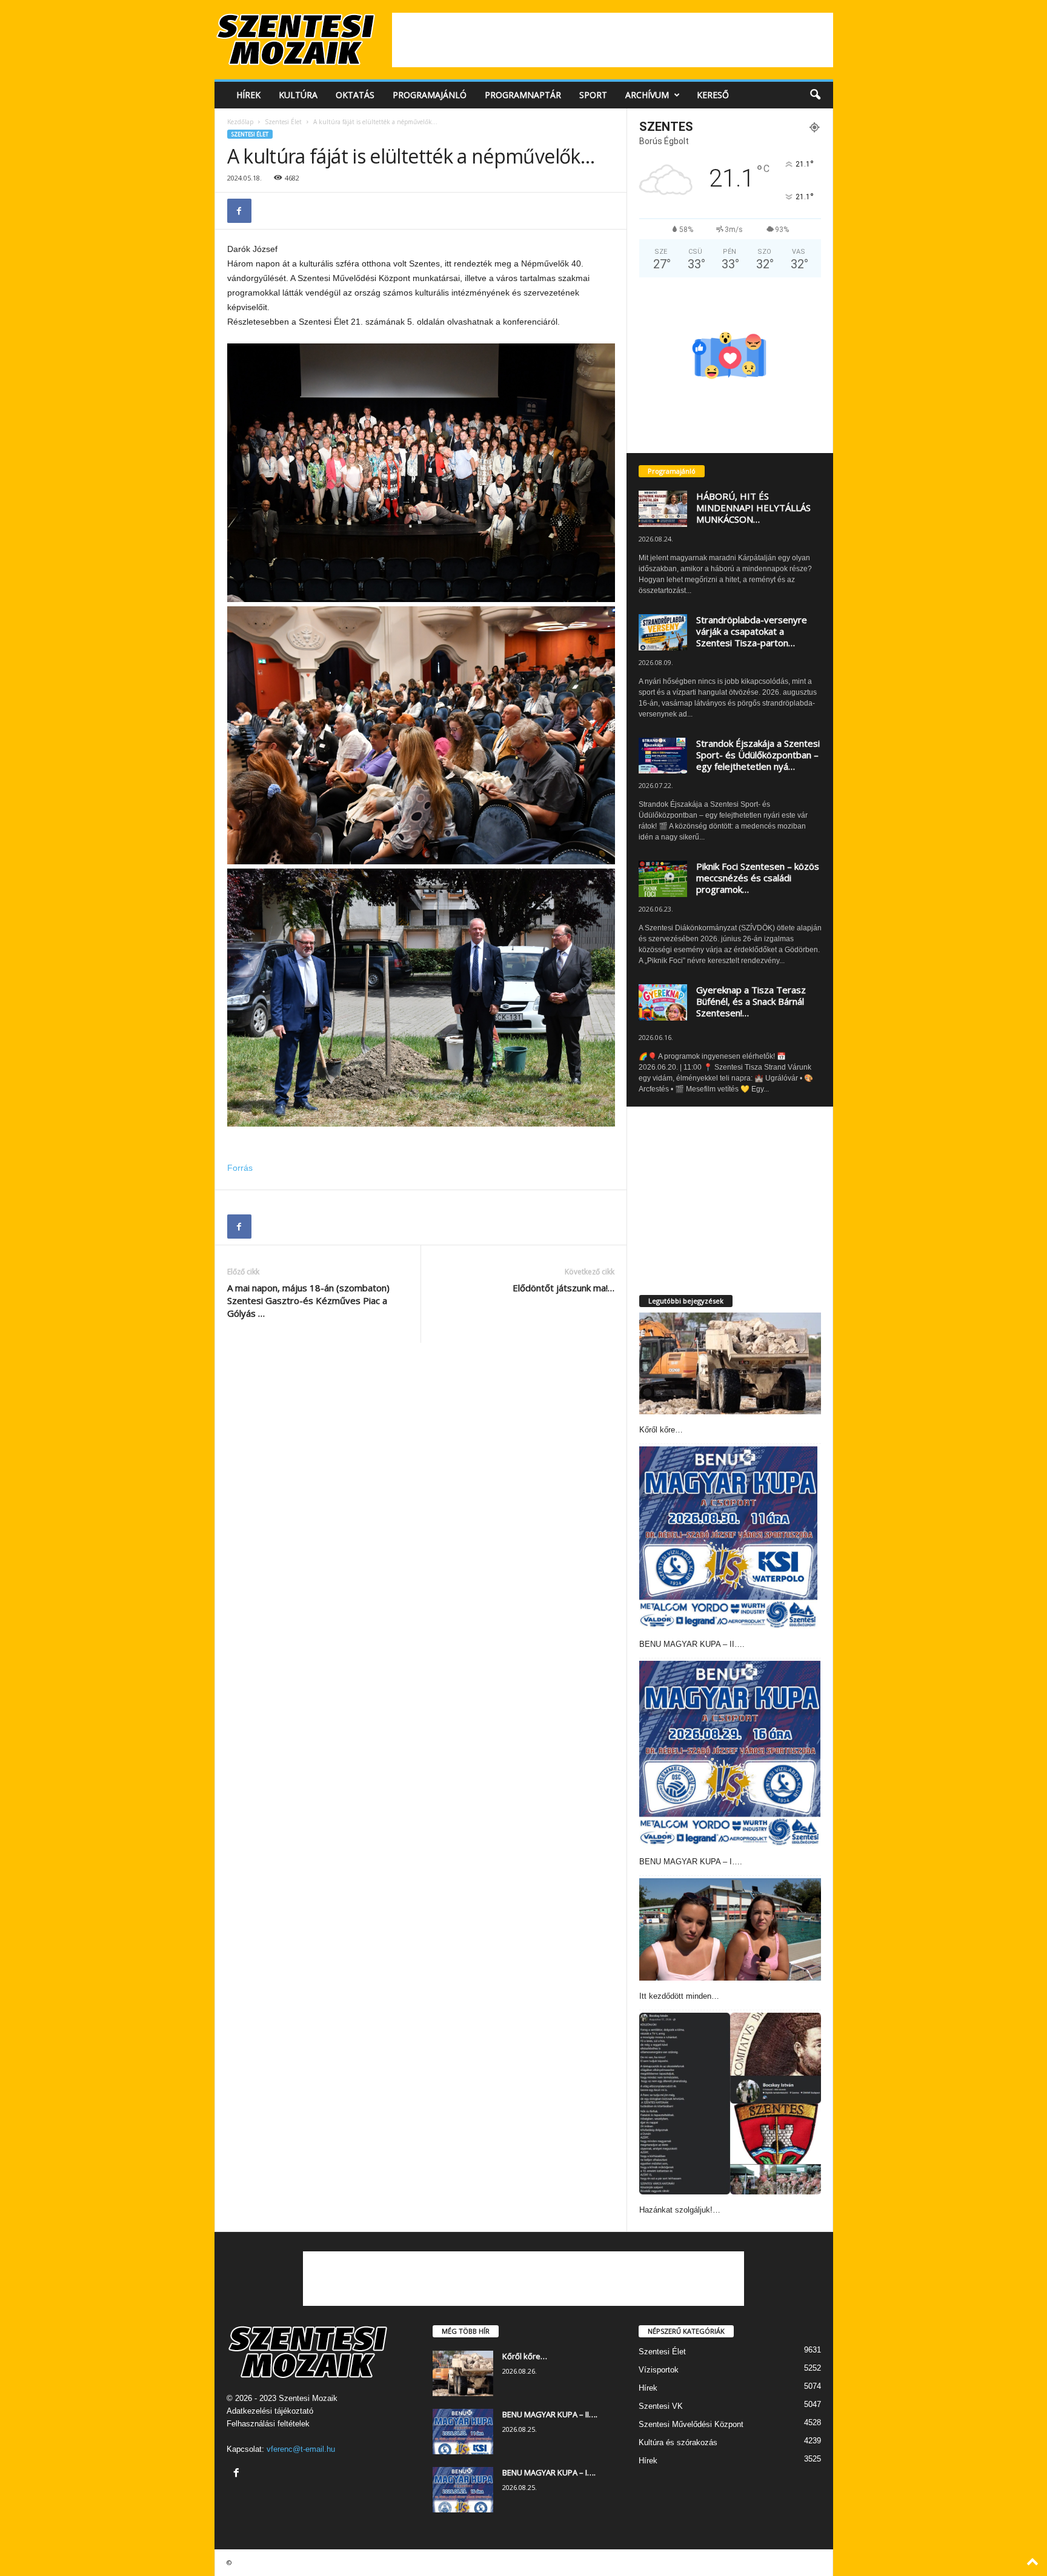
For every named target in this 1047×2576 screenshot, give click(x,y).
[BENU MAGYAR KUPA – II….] (728, 1537)
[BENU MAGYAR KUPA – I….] (730, 1753)
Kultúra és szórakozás (678, 2442)
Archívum (647, 95)
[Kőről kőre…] (730, 1364)
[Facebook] (239, 211)
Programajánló (430, 95)
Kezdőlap (240, 122)
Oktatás (355, 95)
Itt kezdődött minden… (679, 1996)
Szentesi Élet (283, 122)
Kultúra (298, 95)
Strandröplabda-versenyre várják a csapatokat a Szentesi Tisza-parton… (752, 631)
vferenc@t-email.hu (301, 2449)
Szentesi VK (661, 2406)
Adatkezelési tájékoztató (270, 2411)
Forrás (240, 1168)
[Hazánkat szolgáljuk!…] (730, 2104)
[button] (815, 95)
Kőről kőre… (661, 1430)
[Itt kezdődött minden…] (730, 1929)
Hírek (248, 95)
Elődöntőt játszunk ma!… (563, 1288)
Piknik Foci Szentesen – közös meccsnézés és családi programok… (758, 878)
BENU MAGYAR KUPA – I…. (691, 1862)
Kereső (713, 95)
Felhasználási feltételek (268, 2424)
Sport (593, 95)
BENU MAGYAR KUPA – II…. (692, 1644)
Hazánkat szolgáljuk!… (680, 2210)
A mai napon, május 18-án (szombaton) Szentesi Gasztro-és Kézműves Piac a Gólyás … (308, 1300)
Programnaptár (523, 95)
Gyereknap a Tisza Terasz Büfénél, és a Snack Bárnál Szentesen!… (751, 1001)
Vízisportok (659, 2370)
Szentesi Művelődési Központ (691, 2424)
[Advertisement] (613, 40)
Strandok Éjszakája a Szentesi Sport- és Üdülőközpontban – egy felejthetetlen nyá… (758, 755)
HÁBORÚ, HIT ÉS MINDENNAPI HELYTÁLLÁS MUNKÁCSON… (753, 508)
